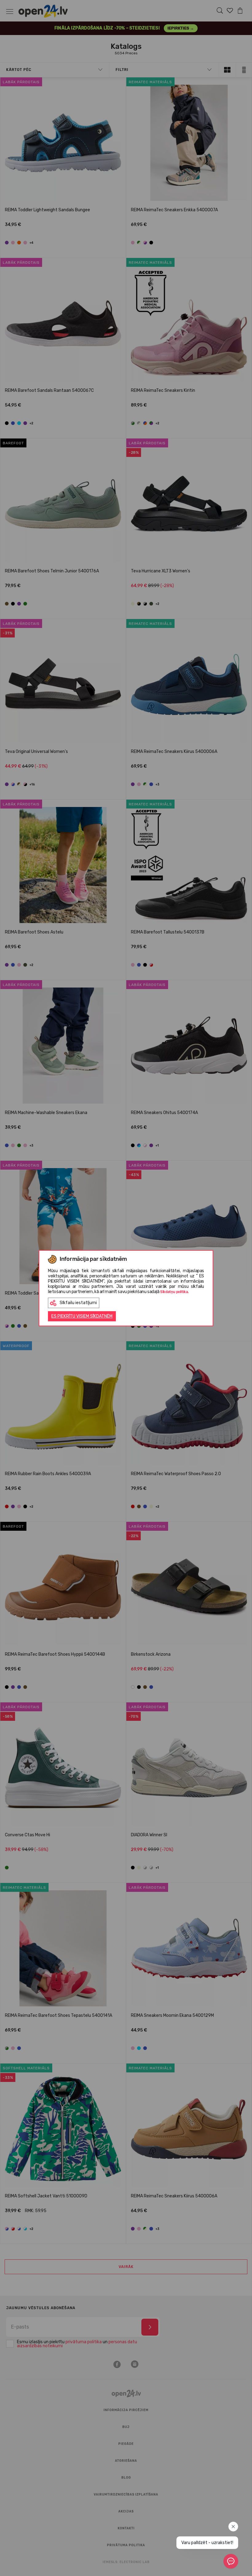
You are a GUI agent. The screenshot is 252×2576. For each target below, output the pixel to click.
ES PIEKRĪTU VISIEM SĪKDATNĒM (82, 1316)
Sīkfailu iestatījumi (78, 1303)
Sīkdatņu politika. (174, 1292)
